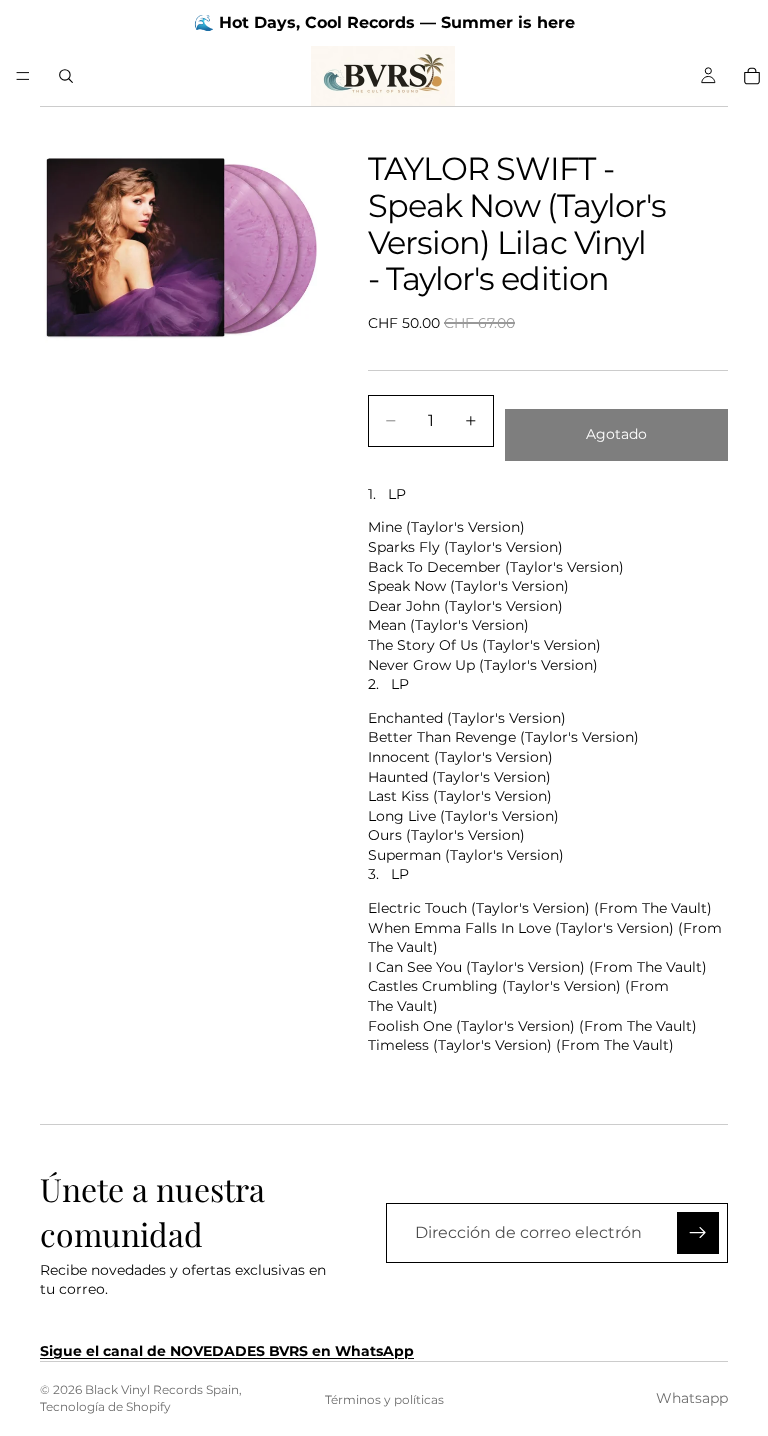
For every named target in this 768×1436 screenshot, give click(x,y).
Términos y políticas (384, 1399)
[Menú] (23, 76)
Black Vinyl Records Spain (162, 1389)
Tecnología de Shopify (105, 1406)
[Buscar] (66, 76)
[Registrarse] (698, 1233)
